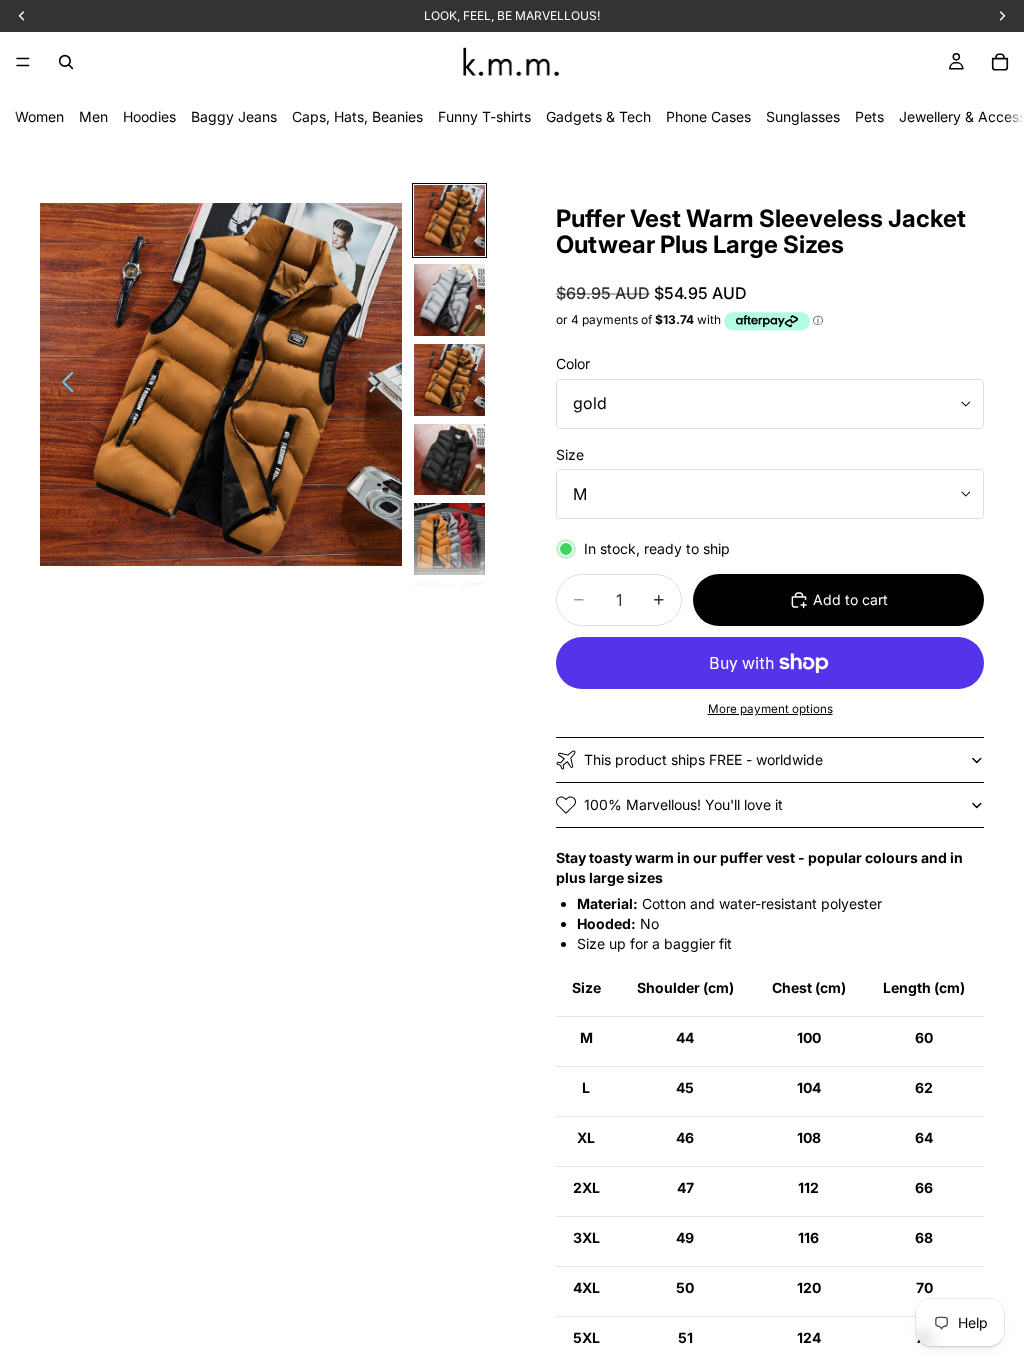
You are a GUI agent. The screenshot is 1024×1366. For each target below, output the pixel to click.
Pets (869, 116)
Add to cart (850, 599)
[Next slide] (380, 385)
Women (39, 116)
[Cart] (1000, 62)
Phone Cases (708, 116)
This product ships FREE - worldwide (703, 759)
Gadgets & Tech (598, 116)
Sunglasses (803, 116)
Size (570, 454)
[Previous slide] (62, 385)
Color (573, 363)
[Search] (66, 62)
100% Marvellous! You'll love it (683, 804)
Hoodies (149, 116)
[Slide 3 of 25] (450, 380)
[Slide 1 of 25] (450, 221)
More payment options (770, 709)
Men (93, 116)
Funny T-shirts (484, 116)
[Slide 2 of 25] (450, 300)
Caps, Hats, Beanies (357, 116)
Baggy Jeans (234, 116)
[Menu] (23, 62)
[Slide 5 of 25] (450, 539)
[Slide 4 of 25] (450, 460)
